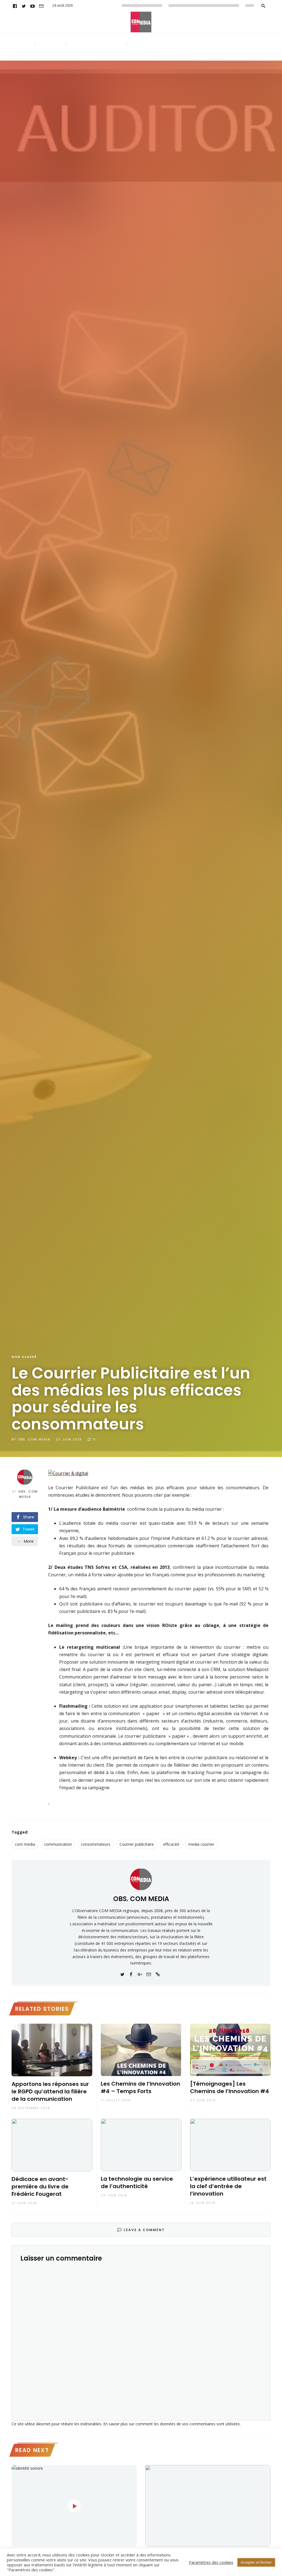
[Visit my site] (158, 1974)
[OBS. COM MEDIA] (141, 1879)
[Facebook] (15, 6)
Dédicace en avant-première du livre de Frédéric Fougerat (40, 2187)
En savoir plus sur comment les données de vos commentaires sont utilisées (172, 2424)
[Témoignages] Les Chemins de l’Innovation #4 (230, 2088)
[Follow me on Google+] (140, 1974)
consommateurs (96, 1844)
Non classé (24, 1357)
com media (25, 1844)
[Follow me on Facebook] (131, 1974)
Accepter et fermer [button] (256, 2562)
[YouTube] (32, 6)
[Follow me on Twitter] (122, 1974)
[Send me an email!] (149, 1974)
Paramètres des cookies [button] (211, 2562)
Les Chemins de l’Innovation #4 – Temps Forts (140, 2088)
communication (58, 1844)
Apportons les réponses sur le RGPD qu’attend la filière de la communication (50, 2092)
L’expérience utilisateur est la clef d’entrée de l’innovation (228, 2186)
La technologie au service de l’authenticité (137, 2183)
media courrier (201, 1844)
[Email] (41, 6)
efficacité (171, 1844)
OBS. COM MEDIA (34, 1439)
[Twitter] (24, 6)
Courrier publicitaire (137, 1844)
